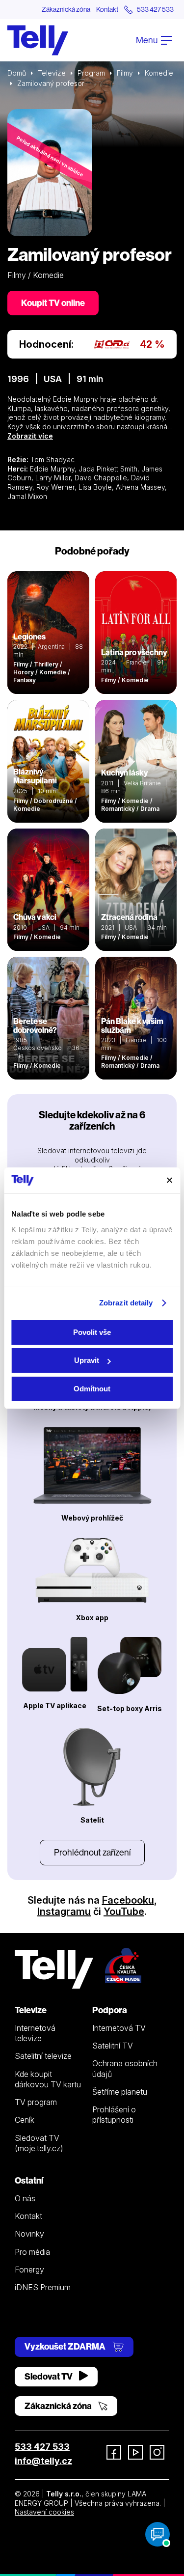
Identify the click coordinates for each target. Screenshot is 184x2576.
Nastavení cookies (44, 2512)
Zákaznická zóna (66, 9)
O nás (25, 2198)
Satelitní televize (43, 2056)
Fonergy (29, 2270)
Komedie (159, 73)
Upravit (87, 1360)
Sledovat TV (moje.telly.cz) (39, 2143)
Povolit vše (92, 1332)
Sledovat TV (49, 2376)
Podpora (110, 2010)
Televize (52, 73)
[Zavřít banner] (169, 1180)
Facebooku (128, 1900)
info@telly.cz (43, 2461)
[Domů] (38, 40)
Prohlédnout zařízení (92, 1852)
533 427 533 (42, 2447)
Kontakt (107, 9)
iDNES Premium (43, 2287)
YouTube (124, 1911)
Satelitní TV (113, 2046)
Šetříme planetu (120, 2092)
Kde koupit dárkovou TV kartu (48, 2079)
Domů (17, 73)
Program (91, 73)
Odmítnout (92, 1389)
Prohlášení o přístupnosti (114, 2115)
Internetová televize (35, 2033)
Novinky (29, 2234)
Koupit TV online (53, 303)
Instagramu (64, 1911)
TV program (36, 2102)
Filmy (125, 73)
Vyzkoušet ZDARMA (66, 2346)
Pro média (32, 2252)
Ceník (25, 2120)
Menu (147, 40)
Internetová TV (119, 2028)
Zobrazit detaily (126, 1303)
